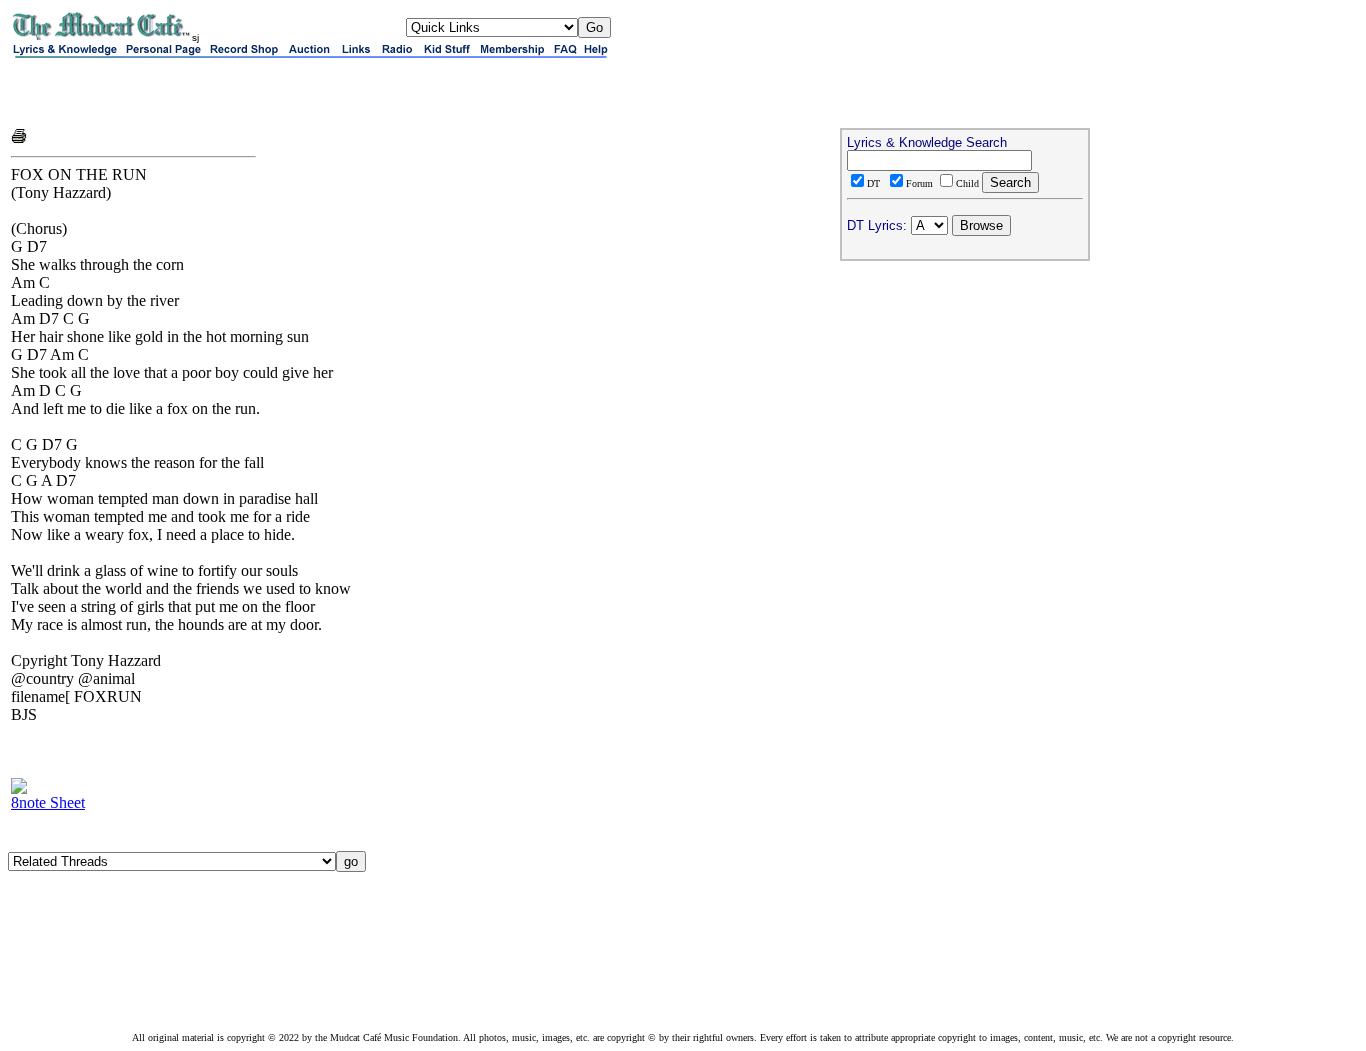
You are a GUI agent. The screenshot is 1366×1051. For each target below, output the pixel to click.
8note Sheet (48, 802)
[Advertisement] (245, 92)
